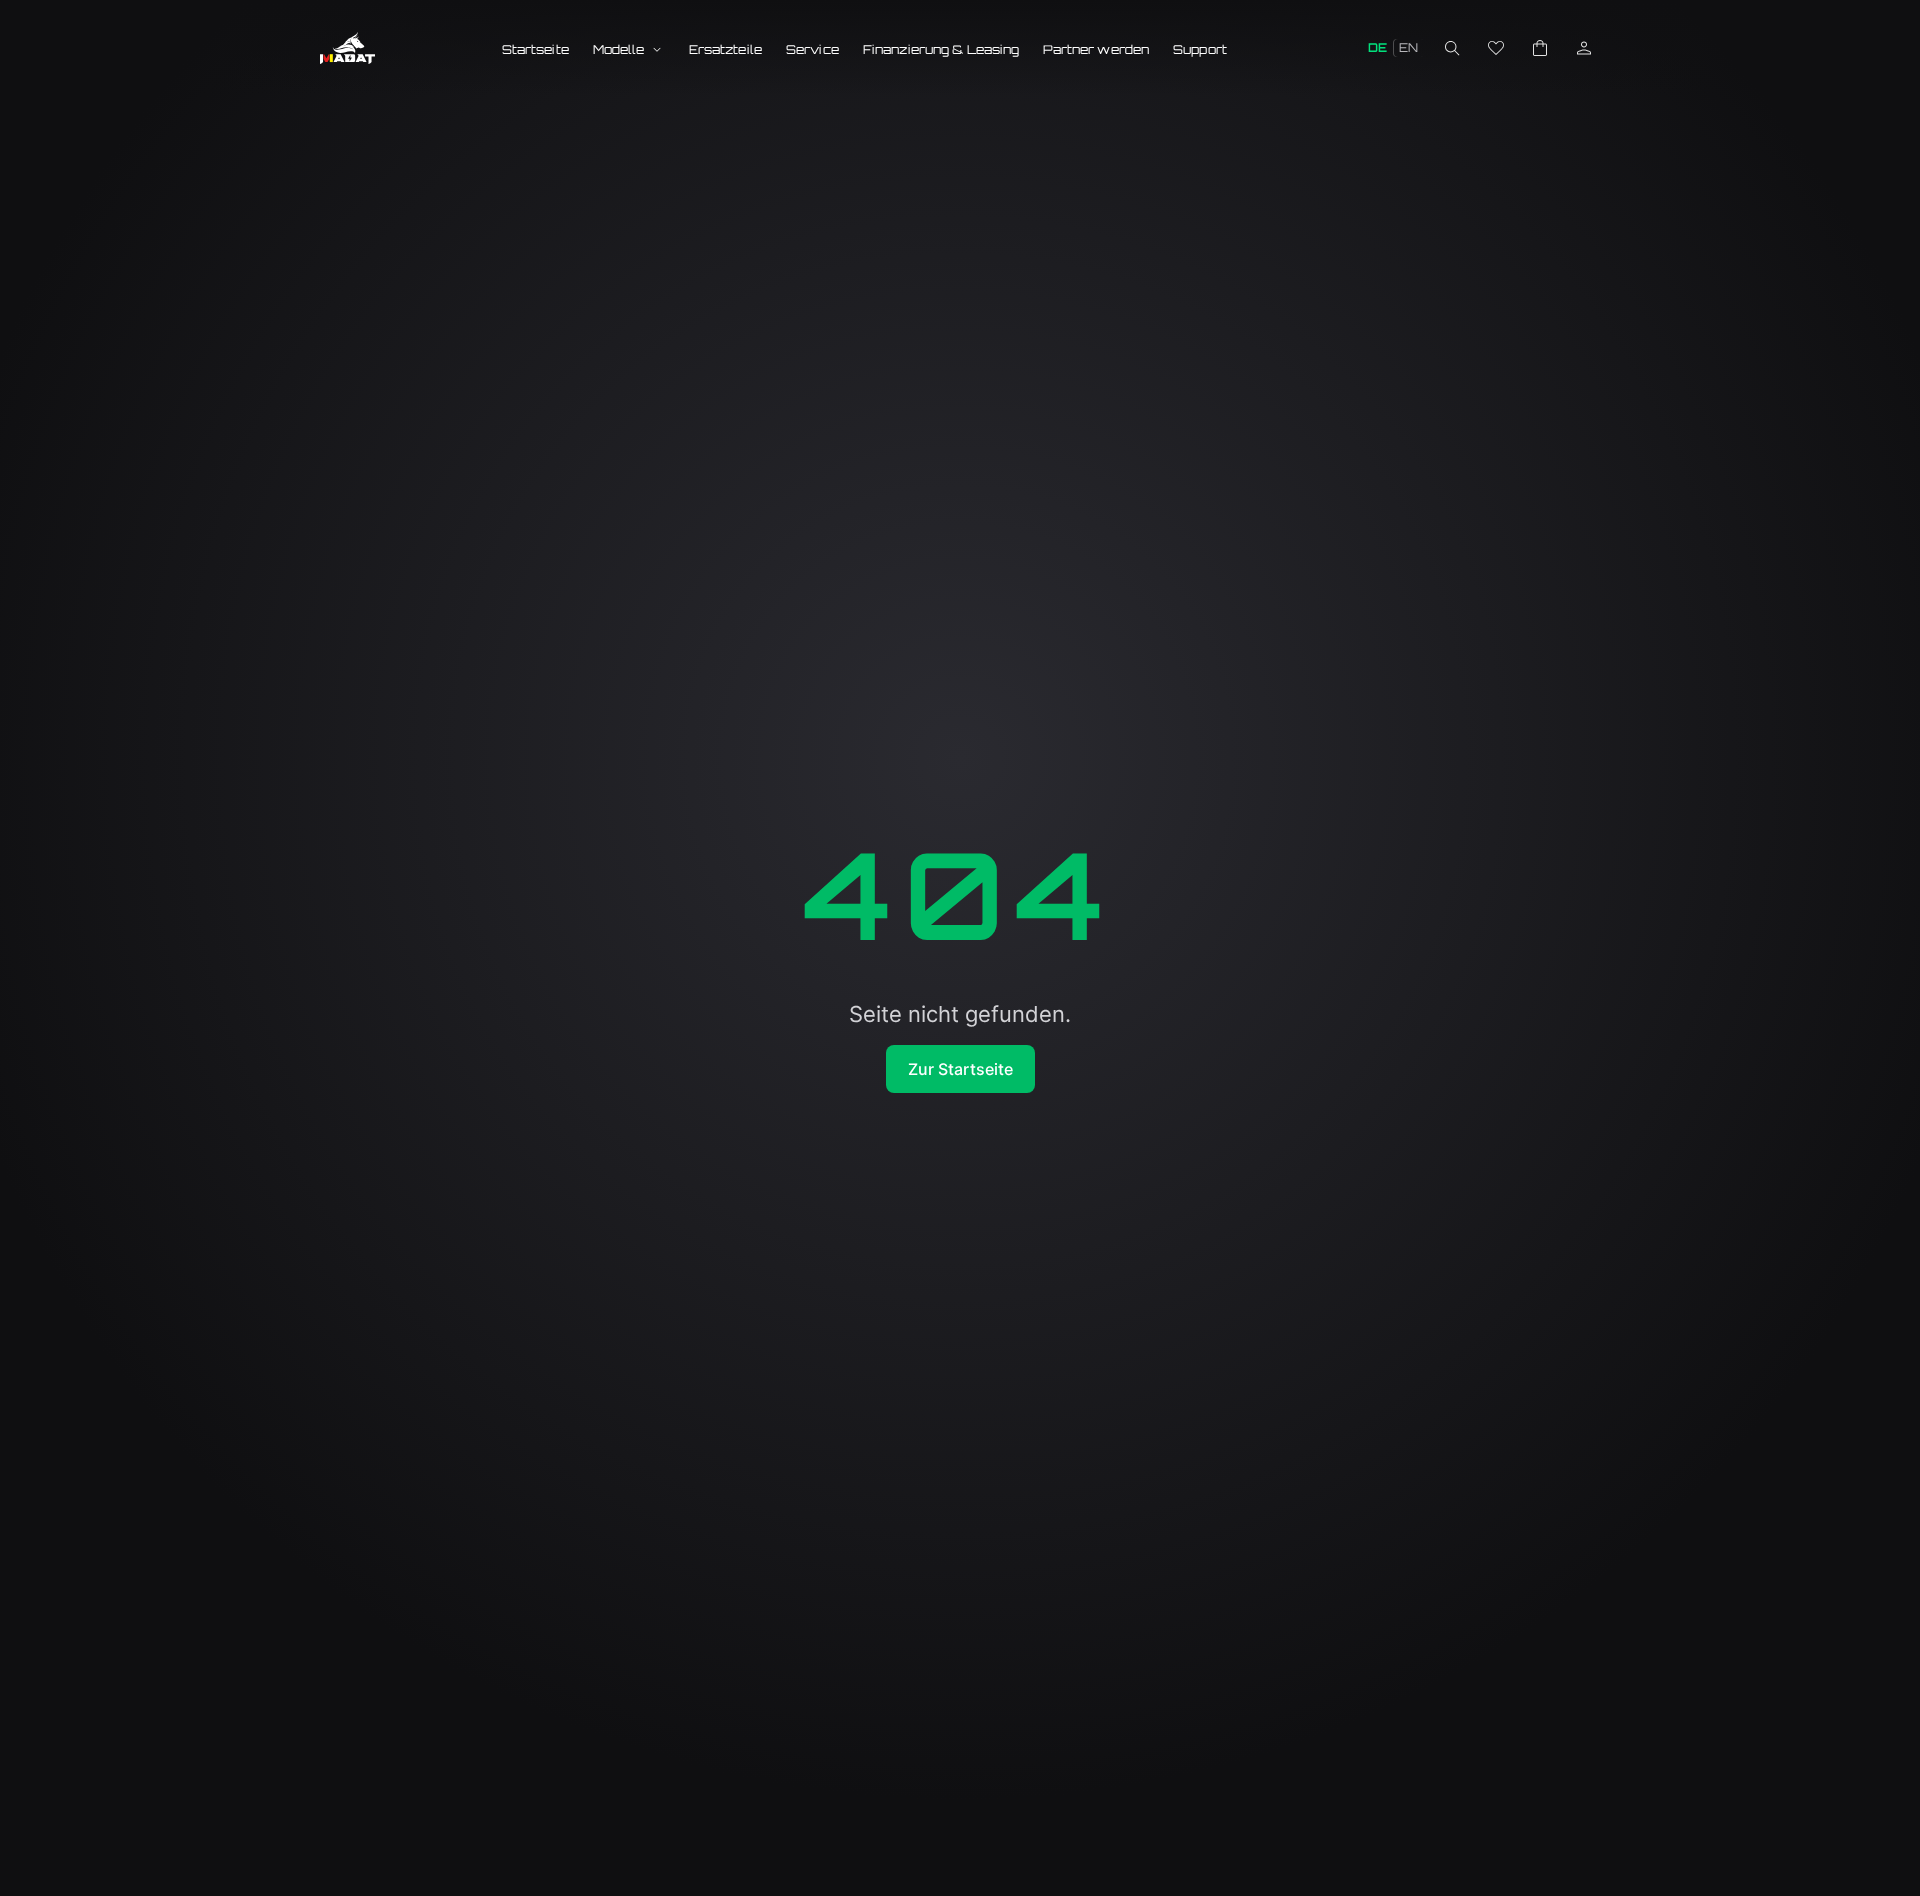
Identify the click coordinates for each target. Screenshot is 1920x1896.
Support (1200, 49)
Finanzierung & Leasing (941, 49)
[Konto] (1584, 48)
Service (812, 49)
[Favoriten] (1496, 48)
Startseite (535, 49)
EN (1408, 47)
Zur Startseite (960, 1069)
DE (1377, 47)
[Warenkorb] (1540, 48)
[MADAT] (347, 48)
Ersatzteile (725, 49)
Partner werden (1096, 49)
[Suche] (1452, 48)
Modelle (619, 49)
